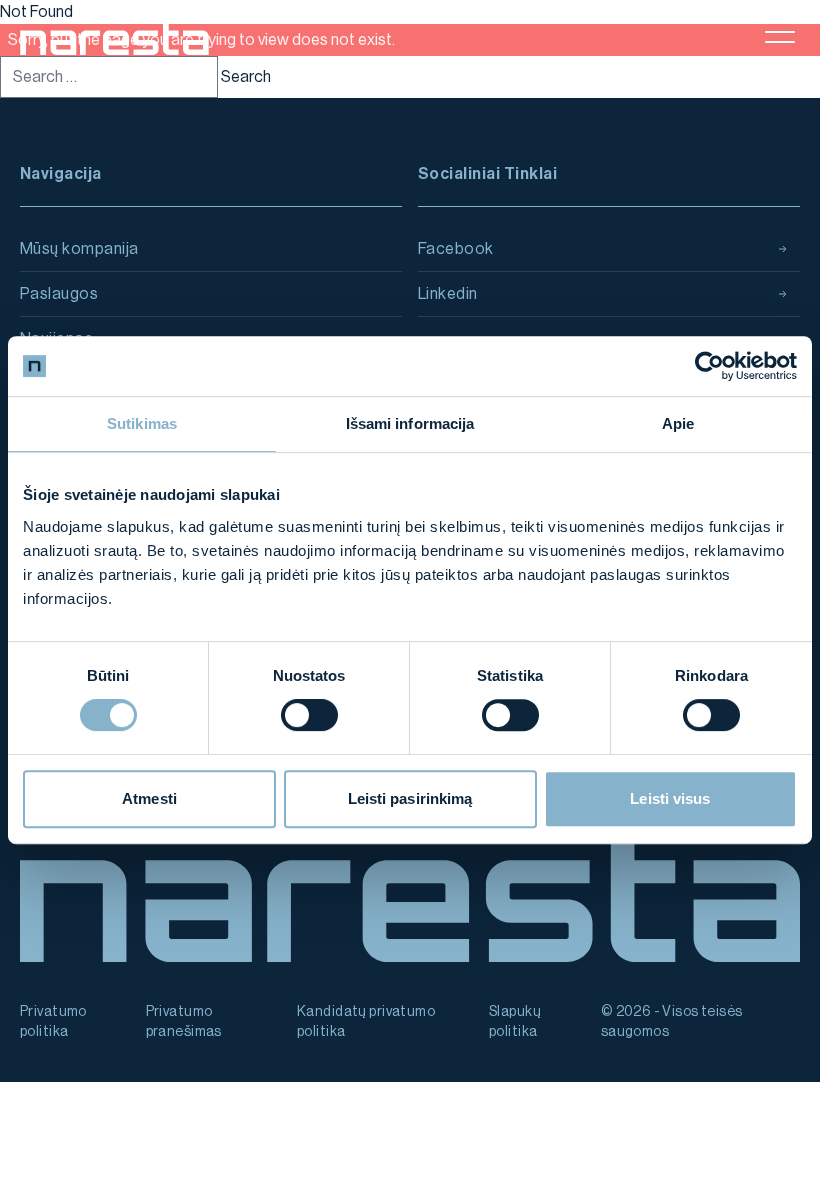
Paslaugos (59, 294)
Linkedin (448, 294)
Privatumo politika (53, 1022)
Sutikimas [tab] (142, 423)
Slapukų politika (515, 1022)
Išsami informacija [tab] (410, 423)
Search (246, 77)
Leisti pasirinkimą (410, 798)
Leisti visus (670, 798)
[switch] (309, 715)
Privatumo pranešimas (184, 1022)
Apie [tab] (678, 423)
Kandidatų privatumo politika (366, 1022)
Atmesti (149, 798)
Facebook (456, 249)
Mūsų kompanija (79, 249)
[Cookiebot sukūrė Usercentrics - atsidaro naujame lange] (709, 366)
